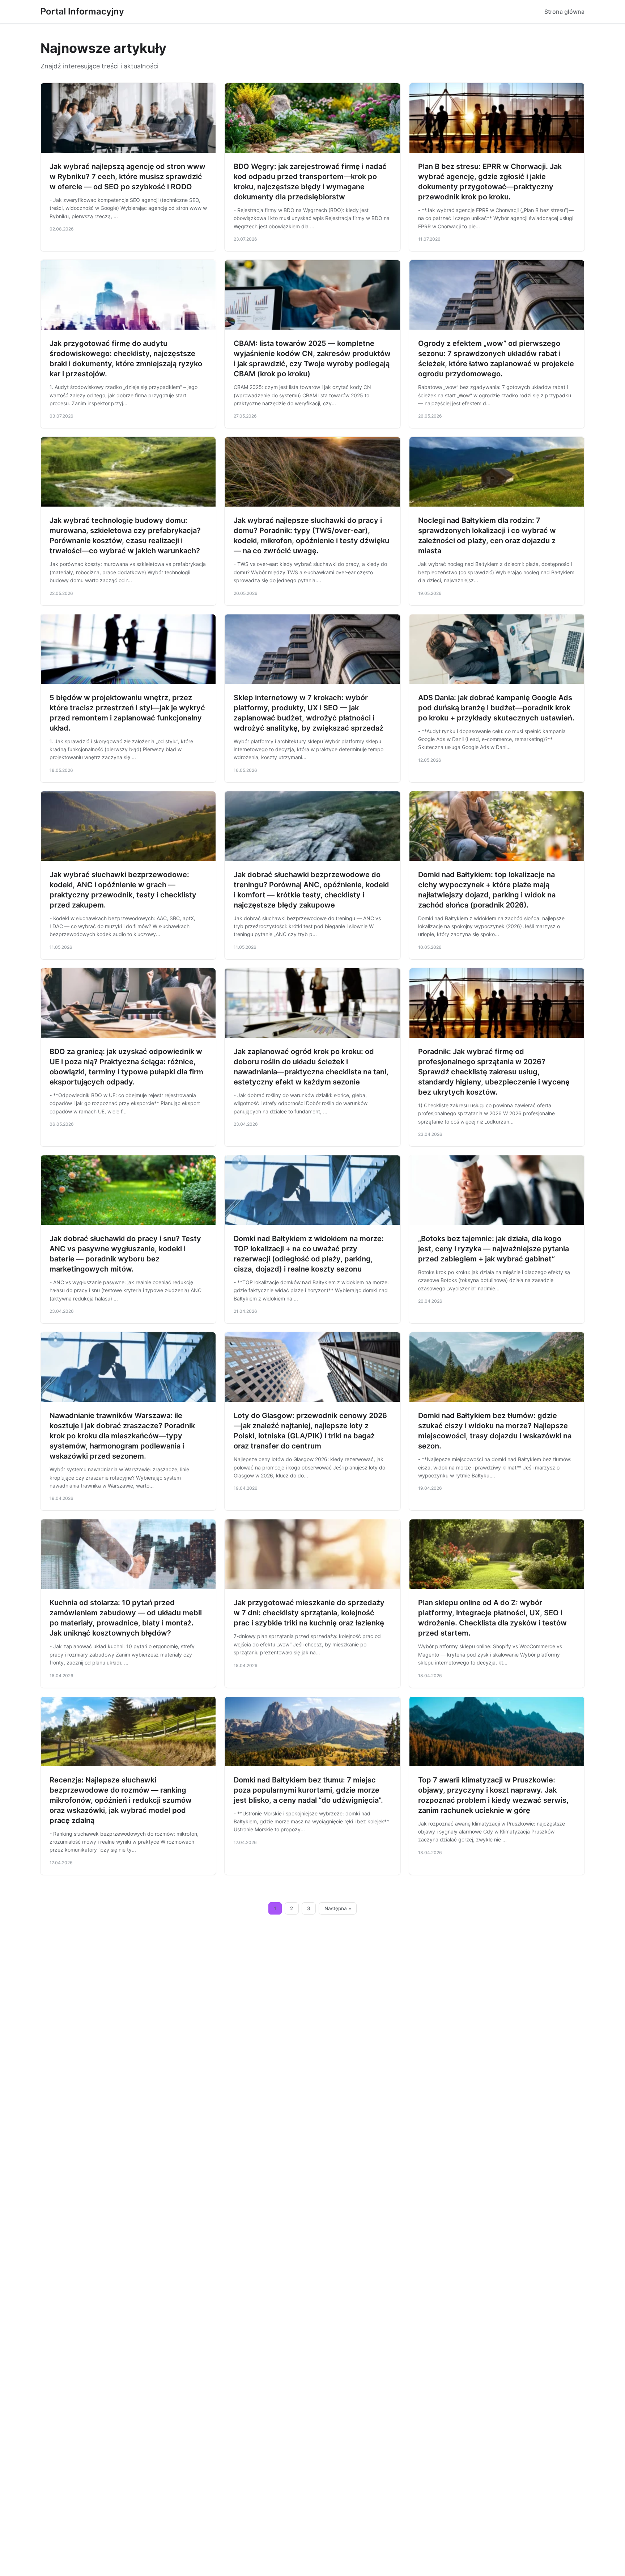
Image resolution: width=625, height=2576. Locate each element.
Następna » (338, 1908)
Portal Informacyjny (82, 11)
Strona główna (564, 12)
